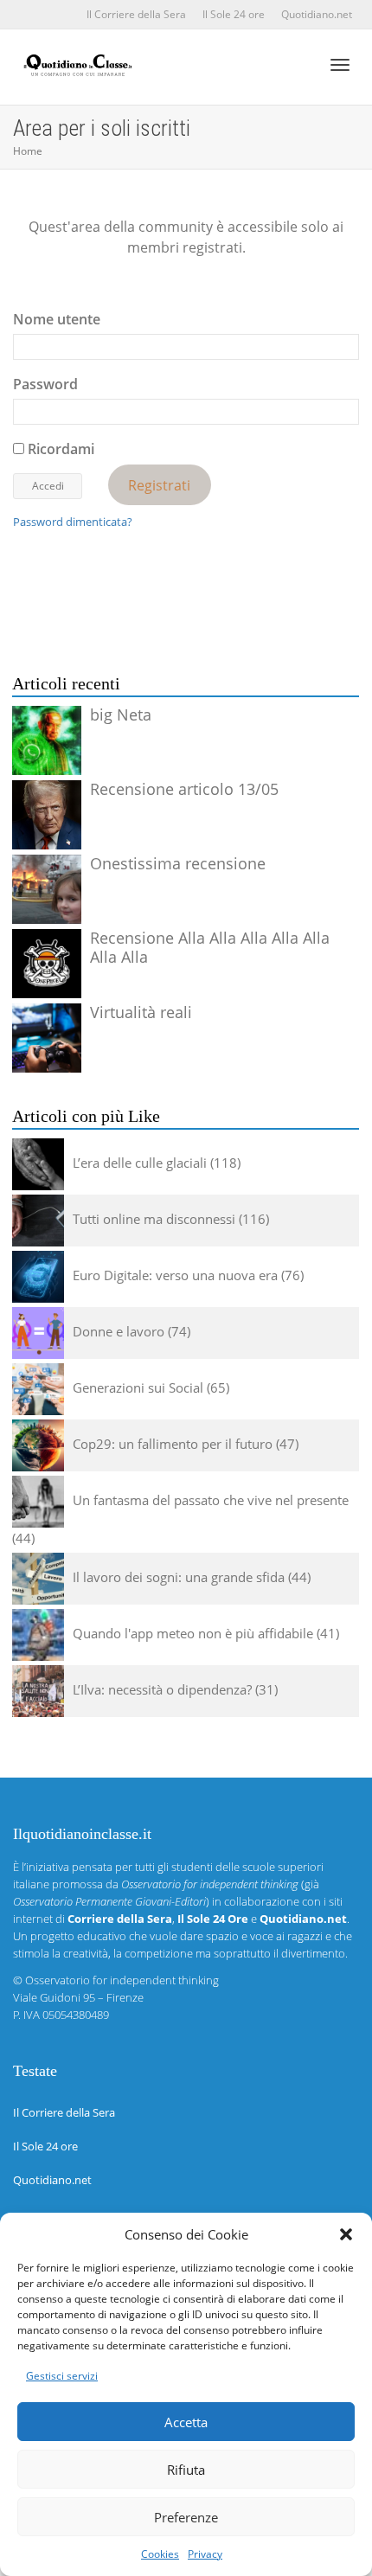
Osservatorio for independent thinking (122, 1980)
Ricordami (59, 449)
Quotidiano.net (317, 14)
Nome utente (57, 319)
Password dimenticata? (73, 522)
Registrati (159, 484)
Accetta (186, 2422)
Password (45, 384)
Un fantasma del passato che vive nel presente (211, 1500)
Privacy (205, 2554)
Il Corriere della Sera (136, 14)
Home (28, 151)
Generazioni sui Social (138, 1387)
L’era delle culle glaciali (140, 1163)
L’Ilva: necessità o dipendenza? (162, 1689)
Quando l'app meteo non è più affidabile (193, 1633)
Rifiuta (186, 2470)
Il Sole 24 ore (234, 14)
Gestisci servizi (62, 2376)
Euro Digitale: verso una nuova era (175, 1275)
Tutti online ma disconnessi (154, 1219)
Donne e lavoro (119, 1331)
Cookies (160, 2554)
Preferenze (186, 2517)
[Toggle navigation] (340, 65)
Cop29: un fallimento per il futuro (173, 1444)
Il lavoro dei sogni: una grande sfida (179, 1577)
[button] (346, 2234)
